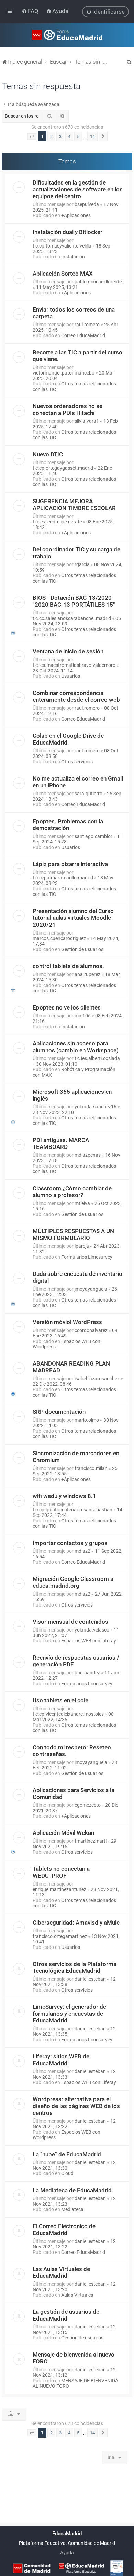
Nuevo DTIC (48, 454)
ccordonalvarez (91, 1330)
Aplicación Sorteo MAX (63, 274)
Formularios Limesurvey (87, 1257)
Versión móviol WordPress (67, 1322)
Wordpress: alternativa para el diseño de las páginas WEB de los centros (76, 2106)
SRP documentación (59, 1412)
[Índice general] (67, 35)
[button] (32, 137)
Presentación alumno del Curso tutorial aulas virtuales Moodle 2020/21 (73, 918)
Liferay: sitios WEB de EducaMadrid (61, 2060)
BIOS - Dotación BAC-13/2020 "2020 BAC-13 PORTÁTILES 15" (74, 601)
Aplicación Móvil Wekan (63, 1833)
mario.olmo (87, 1420)
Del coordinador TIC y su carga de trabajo (76, 553)
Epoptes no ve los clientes (67, 1007)
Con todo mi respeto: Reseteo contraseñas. (72, 1751)
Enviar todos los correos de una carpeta (74, 313)
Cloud (67, 2173)
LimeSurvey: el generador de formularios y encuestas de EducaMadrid (69, 2014)
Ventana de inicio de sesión (68, 651)
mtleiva (82, 1203)
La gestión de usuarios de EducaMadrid (66, 2315)
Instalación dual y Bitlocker (68, 232)
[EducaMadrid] (81, 2568)
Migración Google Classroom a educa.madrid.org (73, 1582)
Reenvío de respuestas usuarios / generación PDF (76, 1661)
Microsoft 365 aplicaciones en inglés (72, 1095)
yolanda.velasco (92, 1630)
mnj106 (83, 1016)
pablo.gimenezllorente (98, 282)
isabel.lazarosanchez (97, 1379)
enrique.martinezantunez (59, 1889)
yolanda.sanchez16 (96, 1107)
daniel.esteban (90, 1979)
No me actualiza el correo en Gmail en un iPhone (78, 782)
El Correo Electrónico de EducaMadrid (64, 2230)
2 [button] (51, 136)
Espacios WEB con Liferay (89, 1641)
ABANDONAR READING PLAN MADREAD (71, 1367)
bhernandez (87, 1673)
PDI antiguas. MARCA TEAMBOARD (61, 1143)
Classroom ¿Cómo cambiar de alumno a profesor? (72, 1192)
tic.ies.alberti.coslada (97, 1058)
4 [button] (69, 136)
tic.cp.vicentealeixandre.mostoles (68, 1714)
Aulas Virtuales (77, 2295)
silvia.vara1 (87, 421)
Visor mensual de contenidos (70, 1622)
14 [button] (92, 136)
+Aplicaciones (76, 215)
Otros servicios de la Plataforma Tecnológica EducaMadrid (75, 1967)
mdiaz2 (82, 1551)
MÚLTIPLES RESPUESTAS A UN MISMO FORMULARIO (73, 1234)
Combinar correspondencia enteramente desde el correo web (76, 696)
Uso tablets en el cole (60, 1700)
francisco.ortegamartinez (60, 1936)
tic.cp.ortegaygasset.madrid (63, 468)
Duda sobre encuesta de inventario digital (77, 1277)
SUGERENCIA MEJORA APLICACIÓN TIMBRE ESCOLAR (74, 505)
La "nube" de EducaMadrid (67, 2154)
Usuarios (71, 676)
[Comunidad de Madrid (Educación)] (32, 2568)
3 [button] (60, 136)
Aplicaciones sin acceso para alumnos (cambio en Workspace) (76, 1047)
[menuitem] (31, 11)
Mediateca (72, 2209)
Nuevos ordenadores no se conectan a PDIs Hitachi (68, 409)
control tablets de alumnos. (68, 966)
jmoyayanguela (91, 1289)
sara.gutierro (88, 794)
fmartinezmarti (91, 1841)
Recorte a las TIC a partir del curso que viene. (77, 356)
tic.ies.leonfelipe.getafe (57, 522)
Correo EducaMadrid (83, 335)
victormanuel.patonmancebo (64, 373)
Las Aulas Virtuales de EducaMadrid (61, 2272)
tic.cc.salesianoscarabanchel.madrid (72, 618)
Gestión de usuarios (82, 949)
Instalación (73, 257)
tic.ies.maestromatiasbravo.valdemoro (74, 665)
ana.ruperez (87, 974)
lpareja (82, 1246)
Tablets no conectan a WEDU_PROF (61, 1872)
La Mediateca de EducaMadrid (72, 2190)
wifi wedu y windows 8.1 (64, 1496)
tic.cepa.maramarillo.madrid (63, 878)
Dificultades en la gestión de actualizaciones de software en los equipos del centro (78, 189)
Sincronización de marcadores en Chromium (76, 1457)
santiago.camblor (93, 836)
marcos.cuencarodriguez (59, 938)
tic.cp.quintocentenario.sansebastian (72, 1510)
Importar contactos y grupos (70, 1543)
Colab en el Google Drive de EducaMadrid (68, 739)
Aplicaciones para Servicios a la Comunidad (74, 1793)
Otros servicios (77, 762)
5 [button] (78, 136)
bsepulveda (87, 204)
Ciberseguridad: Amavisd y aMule (76, 1923)
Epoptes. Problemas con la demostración (68, 825)
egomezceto (88, 1805)
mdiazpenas (88, 1155)
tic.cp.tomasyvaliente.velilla (62, 246)
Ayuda (67, 2553)
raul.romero (87, 325)
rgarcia (82, 564)
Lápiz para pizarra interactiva (70, 864)
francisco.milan (91, 1468)
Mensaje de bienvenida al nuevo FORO (74, 2358)
